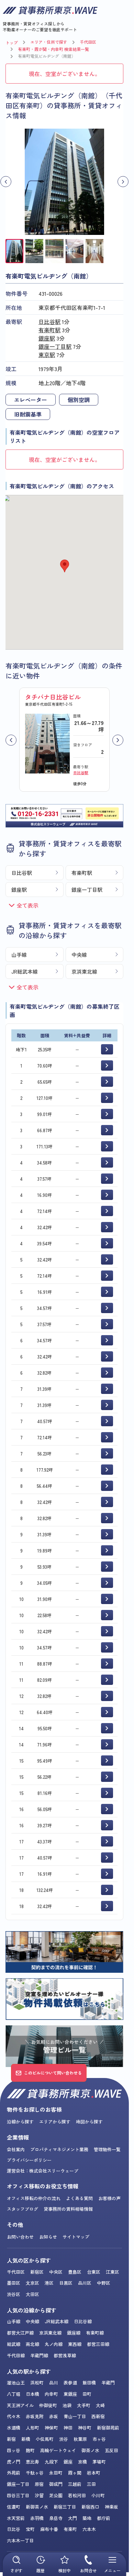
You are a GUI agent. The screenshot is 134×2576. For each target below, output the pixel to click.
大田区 (32, 2294)
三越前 (75, 2484)
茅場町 (99, 2462)
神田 (68, 2428)
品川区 (85, 2283)
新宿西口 (90, 2507)
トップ (12, 42)
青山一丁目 (75, 2416)
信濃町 (14, 2507)
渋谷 (64, 2439)
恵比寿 (32, 2462)
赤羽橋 (37, 2518)
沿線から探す (20, 2122)
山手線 (19, 955)
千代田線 (16, 2355)
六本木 (89, 2529)
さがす (16, 2570)
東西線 (75, 2344)
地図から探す (89, 2122)
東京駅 (47, 355)
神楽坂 (111, 2507)
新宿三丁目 (65, 2507)
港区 (49, 2283)
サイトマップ (76, 2237)
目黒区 (66, 2283)
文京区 (32, 2283)
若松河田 (77, 2495)
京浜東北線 (84, 971)
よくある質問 (79, 2198)
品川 (54, 2383)
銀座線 (74, 2333)
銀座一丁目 (18, 2484)
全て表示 (27, 905)
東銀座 (70, 2394)
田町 (87, 2394)
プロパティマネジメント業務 (59, 2149)
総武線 (14, 2344)
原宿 (39, 2484)
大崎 (100, 2405)
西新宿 (98, 2416)
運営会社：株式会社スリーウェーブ (43, 2171)
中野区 (104, 2283)
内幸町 (51, 2394)
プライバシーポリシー (29, 2160)
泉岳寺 (56, 2518)
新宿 (11, 2439)
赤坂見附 (35, 2416)
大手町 (84, 2405)
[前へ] (11, 740)
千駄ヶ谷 (35, 2473)
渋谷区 (14, 2294)
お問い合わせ (20, 2237)
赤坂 (54, 2416)
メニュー (112, 2570)
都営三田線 (98, 2344)
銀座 (68, 2462)
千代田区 (88, 42)
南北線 (32, 2344)
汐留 (39, 2495)
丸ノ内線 (54, 2344)
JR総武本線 (25, 971)
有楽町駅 (49, 330)
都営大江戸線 (20, 2333)
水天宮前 (16, 2518)
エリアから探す (55, 2122)
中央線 (79, 955)
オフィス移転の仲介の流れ (34, 2198)
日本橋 (32, 2394)
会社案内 (16, 2149)
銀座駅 (47, 338)
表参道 (70, 2383)
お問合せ (88, 2570)
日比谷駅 (49, 322)
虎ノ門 (14, 2462)
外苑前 (14, 2473)
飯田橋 (89, 2383)
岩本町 (94, 2473)
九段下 (51, 2462)
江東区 (113, 2272)
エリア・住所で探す (49, 42)
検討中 (65, 2570)
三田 (91, 2484)
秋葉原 (80, 2439)
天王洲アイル (20, 2405)
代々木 (14, 2416)
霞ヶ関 (75, 2473)
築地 (87, 2518)
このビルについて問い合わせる (53, 2073)
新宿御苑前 (108, 2428)
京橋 (82, 2462)
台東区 (94, 2272)
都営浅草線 (65, 2355)
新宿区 (37, 2272)
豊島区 (75, 2272)
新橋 (26, 2439)
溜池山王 (16, 2383)
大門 (72, 2518)
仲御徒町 (48, 2405)
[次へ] (118, 740)
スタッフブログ (23, 2209)
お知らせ (48, 2237)
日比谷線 (83, 2321)
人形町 (32, 2428)
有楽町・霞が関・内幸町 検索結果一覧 (53, 49)
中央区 (56, 2272)
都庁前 (104, 2518)
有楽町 (70, 2529)
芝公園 (56, 2495)
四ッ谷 (14, 2450)
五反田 (111, 2450)
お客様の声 (109, 2198)
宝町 (30, 2529)
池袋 (67, 2405)
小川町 (98, 2495)
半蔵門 (108, 2383)
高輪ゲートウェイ (58, 2450)
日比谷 (14, 2529)
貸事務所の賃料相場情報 (68, 2209)
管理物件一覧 (107, 2149)
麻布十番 (49, 2529)
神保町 (51, 2428)
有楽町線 (95, 2333)
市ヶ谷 (99, 2439)
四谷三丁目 (18, 2495)
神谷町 (85, 2428)
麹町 (30, 2450)
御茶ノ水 (90, 2450)
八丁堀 (14, 2394)
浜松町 (37, 2383)
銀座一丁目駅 (55, 346)
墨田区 (14, 2283)
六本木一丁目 (20, 2540)
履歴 (41, 2570)
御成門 (56, 2484)
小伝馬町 (45, 2439)
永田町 (56, 2473)
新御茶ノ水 (37, 2507)
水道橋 (14, 2428)
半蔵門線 (39, 2355)
